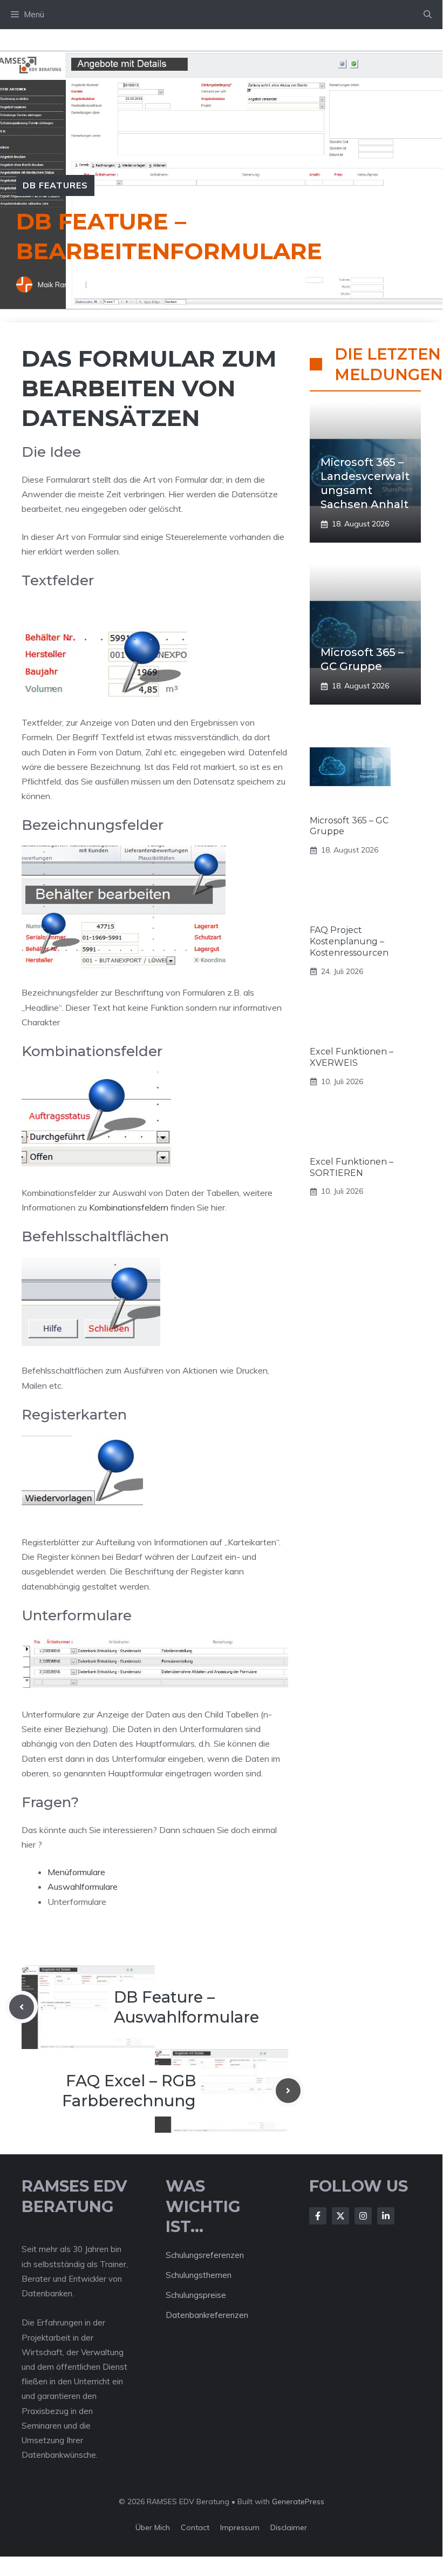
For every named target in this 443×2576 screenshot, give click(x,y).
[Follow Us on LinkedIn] (386, 2216)
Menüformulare (76, 1872)
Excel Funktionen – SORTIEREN (352, 1167)
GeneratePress (298, 2501)
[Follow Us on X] (340, 2216)
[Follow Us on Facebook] (318, 2216)
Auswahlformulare (83, 1887)
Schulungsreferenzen (205, 2255)
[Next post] (288, 2091)
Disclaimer (289, 2527)
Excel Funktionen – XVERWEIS (352, 1057)
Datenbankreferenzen (207, 2315)
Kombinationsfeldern (129, 1207)
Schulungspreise (196, 2295)
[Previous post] (22, 2007)
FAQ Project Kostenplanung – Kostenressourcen (349, 941)
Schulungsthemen (199, 2275)
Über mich (153, 2527)
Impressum (240, 2527)
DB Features (55, 185)
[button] (428, 15)
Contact (195, 2527)
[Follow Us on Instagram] (363, 2216)
